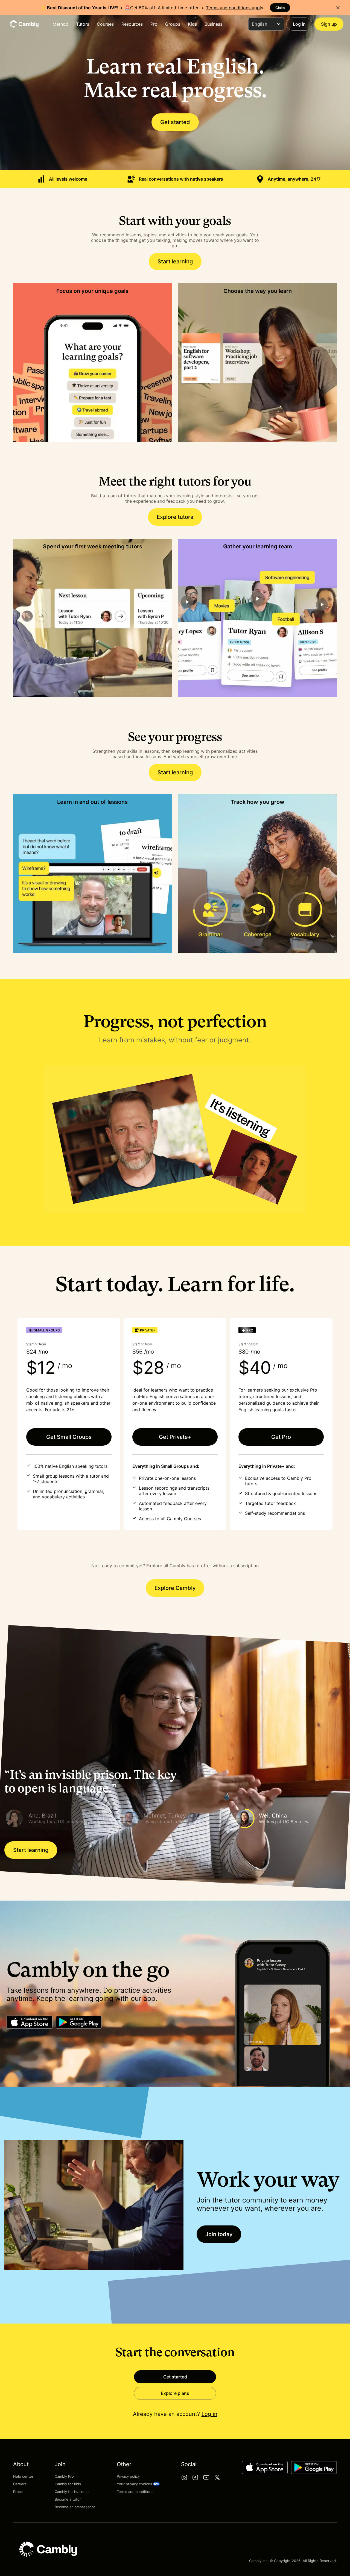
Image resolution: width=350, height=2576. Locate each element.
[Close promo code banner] (338, 8)
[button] (60, 1818)
